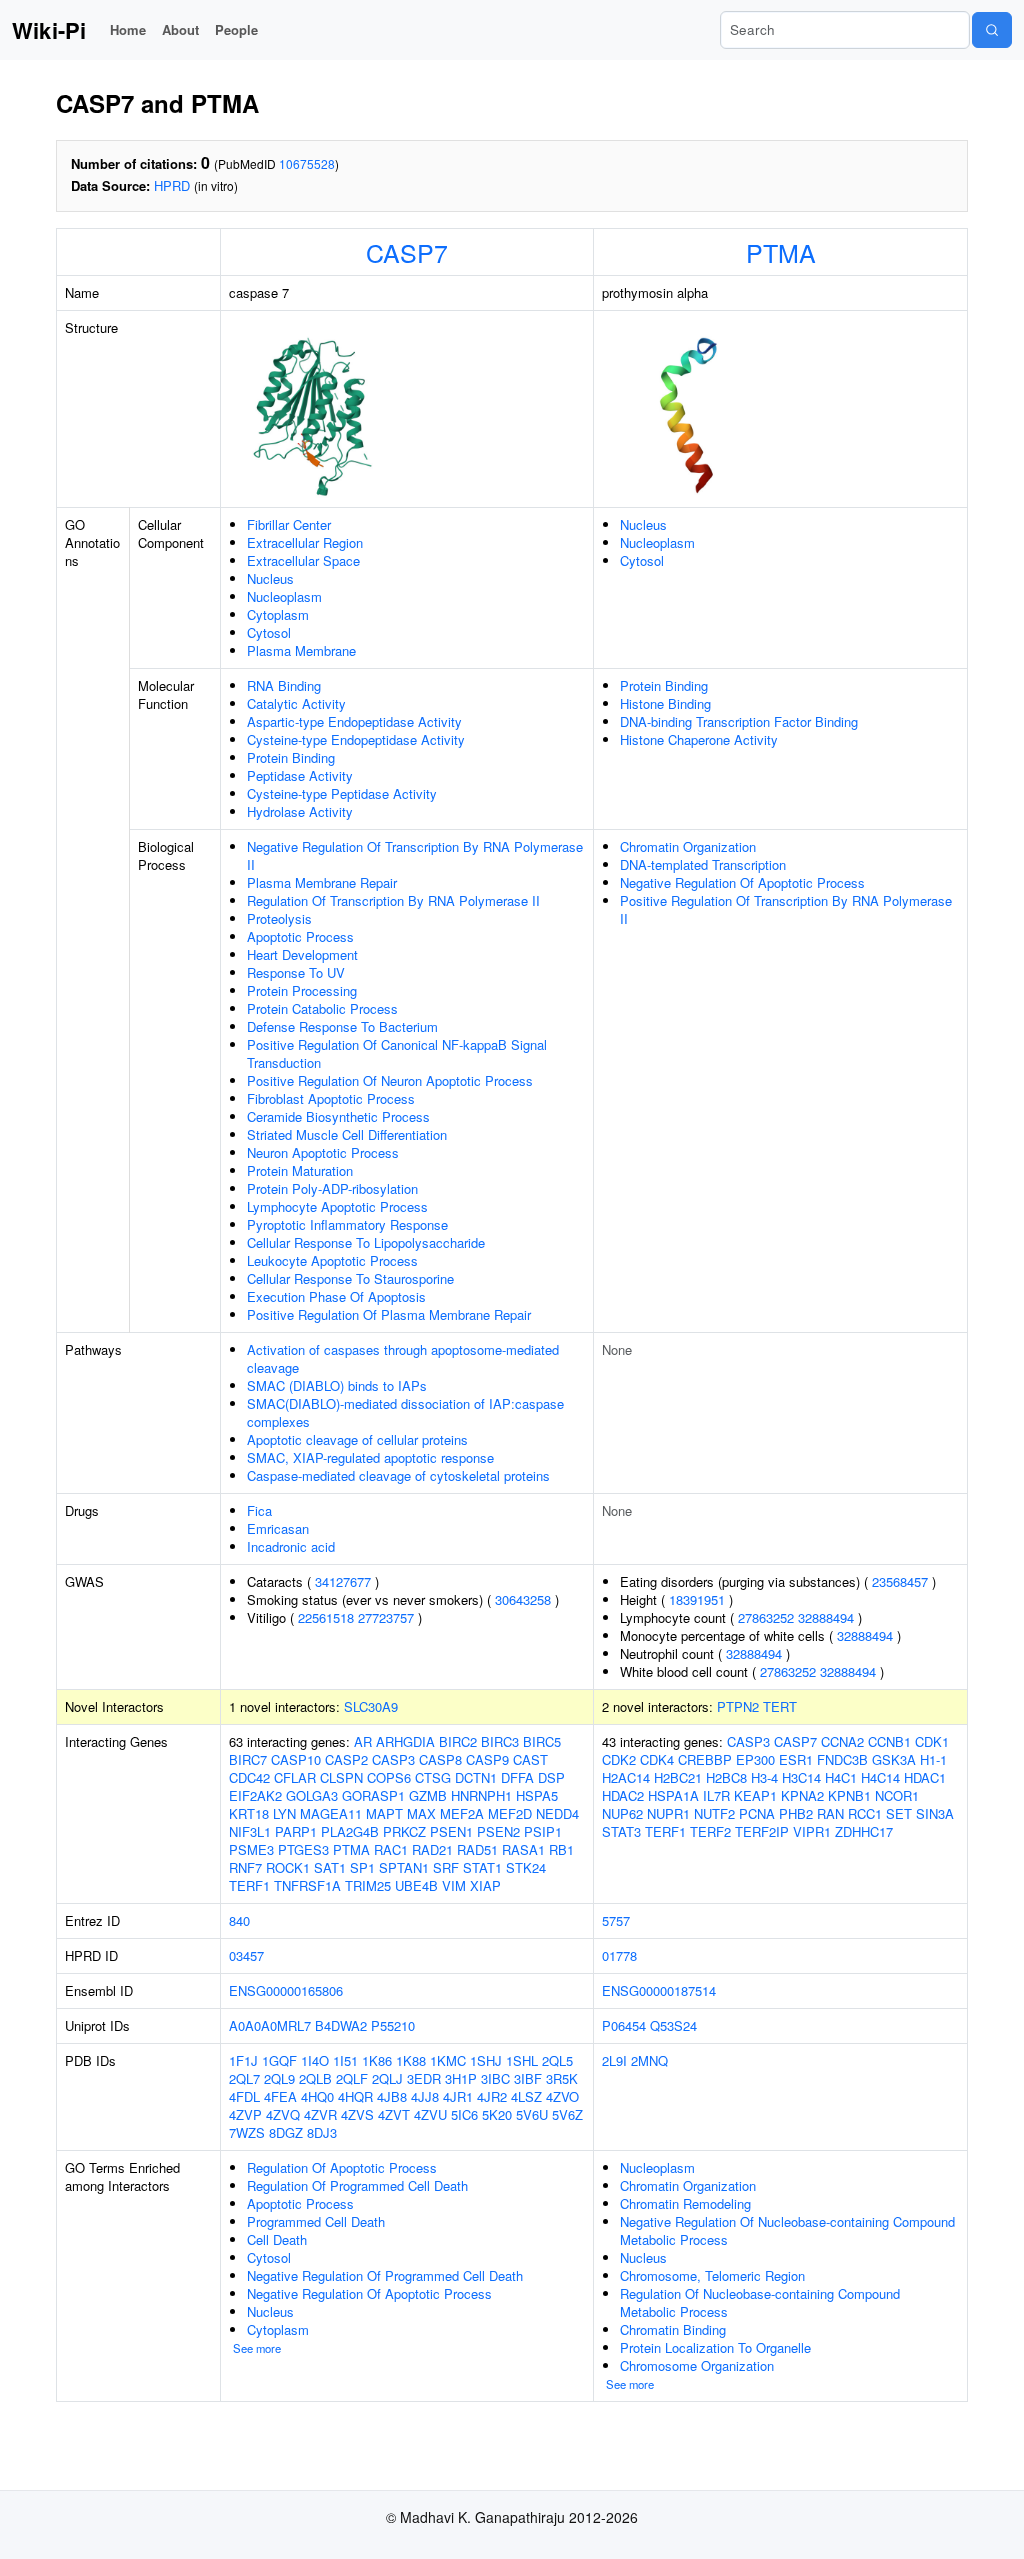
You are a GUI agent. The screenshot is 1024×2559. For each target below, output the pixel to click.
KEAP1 (755, 1795)
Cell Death (277, 2239)
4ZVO (562, 2096)
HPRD (172, 185)
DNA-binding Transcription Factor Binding (739, 721)
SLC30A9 (371, 1706)
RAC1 (391, 1849)
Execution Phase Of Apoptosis (336, 1296)
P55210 (393, 2025)
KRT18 (249, 1813)
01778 (619, 1955)
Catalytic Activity (296, 703)
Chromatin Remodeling (685, 2203)
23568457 (900, 1581)
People (236, 29)
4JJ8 (425, 2096)
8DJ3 (322, 2132)
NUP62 (622, 1813)
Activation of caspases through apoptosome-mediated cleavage (403, 1358)
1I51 (345, 2060)
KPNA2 (802, 1795)
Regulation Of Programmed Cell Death (357, 2185)
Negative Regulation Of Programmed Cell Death (385, 2275)
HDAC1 (925, 1777)
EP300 (755, 1759)
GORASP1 (373, 1795)
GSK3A (894, 1759)
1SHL (522, 2060)
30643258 (523, 1599)
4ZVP (245, 2114)
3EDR (424, 2078)
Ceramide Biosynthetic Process (338, 1116)
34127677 (343, 1581)
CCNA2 (842, 1741)
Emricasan (278, 1528)
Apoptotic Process (300, 936)
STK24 (526, 1867)
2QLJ (387, 2078)
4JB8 (392, 2096)
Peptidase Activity (300, 775)
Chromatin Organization (688, 846)
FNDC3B (842, 1759)
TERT (780, 1706)
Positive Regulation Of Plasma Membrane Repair (389, 1314)
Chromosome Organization (697, 2365)
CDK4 (657, 1759)
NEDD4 (557, 1813)
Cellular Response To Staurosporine (350, 1278)
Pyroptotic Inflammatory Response (347, 1224)
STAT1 (482, 1867)
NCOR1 (897, 1795)
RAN (830, 1813)
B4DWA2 (341, 2025)
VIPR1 (812, 1831)
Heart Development (302, 954)
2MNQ (649, 2060)
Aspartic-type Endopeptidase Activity (354, 721)
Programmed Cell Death (316, 2221)
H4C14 (880, 1777)
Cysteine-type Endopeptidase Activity (356, 739)
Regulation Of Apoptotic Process (342, 2167)
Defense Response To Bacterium (342, 1026)
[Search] (992, 30)
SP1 (362, 1867)
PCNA (757, 1813)
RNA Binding (284, 685)
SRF (446, 1867)
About (180, 29)
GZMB (428, 1795)
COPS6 (389, 1777)
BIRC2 (458, 1741)
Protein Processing (302, 990)
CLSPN (341, 1777)
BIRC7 (248, 1759)
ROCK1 (288, 1867)
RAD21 (432, 1849)
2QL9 (279, 2078)
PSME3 (251, 1849)
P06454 (624, 2025)
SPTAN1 (404, 1867)
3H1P (461, 2078)
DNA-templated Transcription (703, 864)
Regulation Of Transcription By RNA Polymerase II (393, 900)
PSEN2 (498, 1831)
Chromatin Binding (673, 2329)
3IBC (495, 2078)
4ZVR (320, 2114)
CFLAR (295, 1777)
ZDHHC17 (864, 1831)
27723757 (386, 1617)
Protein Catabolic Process (322, 1008)
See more (257, 2348)
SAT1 (330, 1867)
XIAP (485, 1885)
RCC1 (865, 1813)
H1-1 (933, 1759)
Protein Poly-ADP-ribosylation (332, 1188)
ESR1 (796, 1759)
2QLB (315, 2078)
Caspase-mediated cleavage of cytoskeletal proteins (398, 1475)
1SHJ (486, 2060)
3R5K (562, 2078)
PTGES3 (303, 1849)
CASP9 (487, 1759)
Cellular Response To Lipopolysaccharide (366, 1242)
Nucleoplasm (284, 596)
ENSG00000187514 (659, 1990)
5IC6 (464, 2114)
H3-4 (764, 1777)
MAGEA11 (331, 1813)
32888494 (826, 1617)
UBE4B (416, 1885)
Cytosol (269, 632)
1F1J (243, 2060)
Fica (259, 1510)
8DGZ (286, 2132)
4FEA (280, 2096)
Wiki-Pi (49, 30)
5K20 (497, 2114)
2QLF (352, 2078)
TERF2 (710, 1831)
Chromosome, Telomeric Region (712, 2275)
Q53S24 (673, 2025)
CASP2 (346, 1759)
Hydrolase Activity (300, 811)
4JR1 (458, 2096)
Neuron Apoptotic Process (323, 1152)
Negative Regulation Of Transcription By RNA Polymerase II (415, 855)
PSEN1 (451, 1831)
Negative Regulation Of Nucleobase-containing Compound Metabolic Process (787, 2230)
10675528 (307, 163)
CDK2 (619, 1759)
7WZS (247, 2132)
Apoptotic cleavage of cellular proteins (357, 1439)
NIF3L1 (250, 1831)
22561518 (326, 1617)
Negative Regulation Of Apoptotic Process (742, 882)
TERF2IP (762, 1831)
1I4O (315, 2060)
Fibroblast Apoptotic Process (331, 1098)
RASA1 (523, 1849)
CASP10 (296, 1759)
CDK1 (932, 1741)
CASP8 (440, 1759)
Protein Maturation (300, 1170)
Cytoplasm (278, 614)
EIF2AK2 (255, 1795)
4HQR (355, 2096)
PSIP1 (543, 1831)
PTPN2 (738, 1706)
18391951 (697, 1599)
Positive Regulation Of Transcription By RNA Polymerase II (786, 909)
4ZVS (357, 2114)
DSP (551, 1777)
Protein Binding (291, 757)
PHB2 (796, 1813)
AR (363, 1741)
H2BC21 (678, 1777)
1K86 (377, 2060)
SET (899, 1813)
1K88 (411, 2060)
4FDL (244, 2096)
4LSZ (526, 2096)
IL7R (716, 1795)
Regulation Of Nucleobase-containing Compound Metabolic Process (760, 2302)
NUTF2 (714, 1813)
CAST (530, 1759)
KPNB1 (849, 1795)
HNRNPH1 (481, 1795)
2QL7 (244, 2078)
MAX (421, 1813)
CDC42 (249, 1777)
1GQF (279, 2060)
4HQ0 (317, 2096)
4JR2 (492, 2096)
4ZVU (430, 2114)
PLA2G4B (350, 1831)
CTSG (433, 1777)
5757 (616, 1920)
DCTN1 (476, 1777)
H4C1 (841, 1777)
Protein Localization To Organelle (715, 2347)
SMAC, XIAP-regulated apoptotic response (370, 1457)
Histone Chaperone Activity (699, 739)
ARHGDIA (405, 1741)
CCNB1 (889, 1741)
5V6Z (567, 2114)
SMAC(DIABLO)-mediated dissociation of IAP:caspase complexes (405, 1412)
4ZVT (394, 2114)
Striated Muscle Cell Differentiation (347, 1134)
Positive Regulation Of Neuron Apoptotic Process (390, 1080)
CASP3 (393, 1759)
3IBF (528, 2078)
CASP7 (407, 252)
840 (239, 1920)
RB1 (561, 1849)
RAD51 (477, 1849)
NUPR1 (668, 1813)
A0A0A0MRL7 (270, 2025)
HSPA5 (537, 1795)
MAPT (384, 1813)
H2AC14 (626, 1777)
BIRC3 (500, 1741)
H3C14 (801, 1777)
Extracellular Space (303, 560)
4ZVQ (283, 2114)
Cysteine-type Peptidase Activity (342, 793)
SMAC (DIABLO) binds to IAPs (337, 1385)
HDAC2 (623, 1795)
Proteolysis (279, 918)
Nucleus (270, 578)
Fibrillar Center (289, 524)
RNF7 (245, 1867)
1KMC (448, 2060)
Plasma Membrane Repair (322, 882)
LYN (284, 1813)
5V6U (532, 2114)
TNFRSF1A (307, 1885)
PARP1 (296, 1831)
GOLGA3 (312, 1795)
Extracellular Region (305, 542)
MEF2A (462, 1813)
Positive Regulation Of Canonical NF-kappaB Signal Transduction (397, 1053)
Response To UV (296, 972)
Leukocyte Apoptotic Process (332, 1260)
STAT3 (621, 1831)
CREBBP (705, 1759)
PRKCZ (404, 1831)
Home (128, 29)
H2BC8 (726, 1777)
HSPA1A (673, 1795)
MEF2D (510, 1813)
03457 (246, 1955)
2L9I (614, 2060)
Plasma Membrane (301, 650)
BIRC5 (542, 1741)
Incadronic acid (291, 1546)
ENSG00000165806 (286, 1990)
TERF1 (249, 1885)
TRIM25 (368, 1885)
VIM (454, 1885)
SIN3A (935, 1813)
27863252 (766, 1617)
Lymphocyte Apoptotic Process (337, 1206)
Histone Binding (665, 703)
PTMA (781, 252)
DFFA (517, 1777)
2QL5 (557, 2060)
